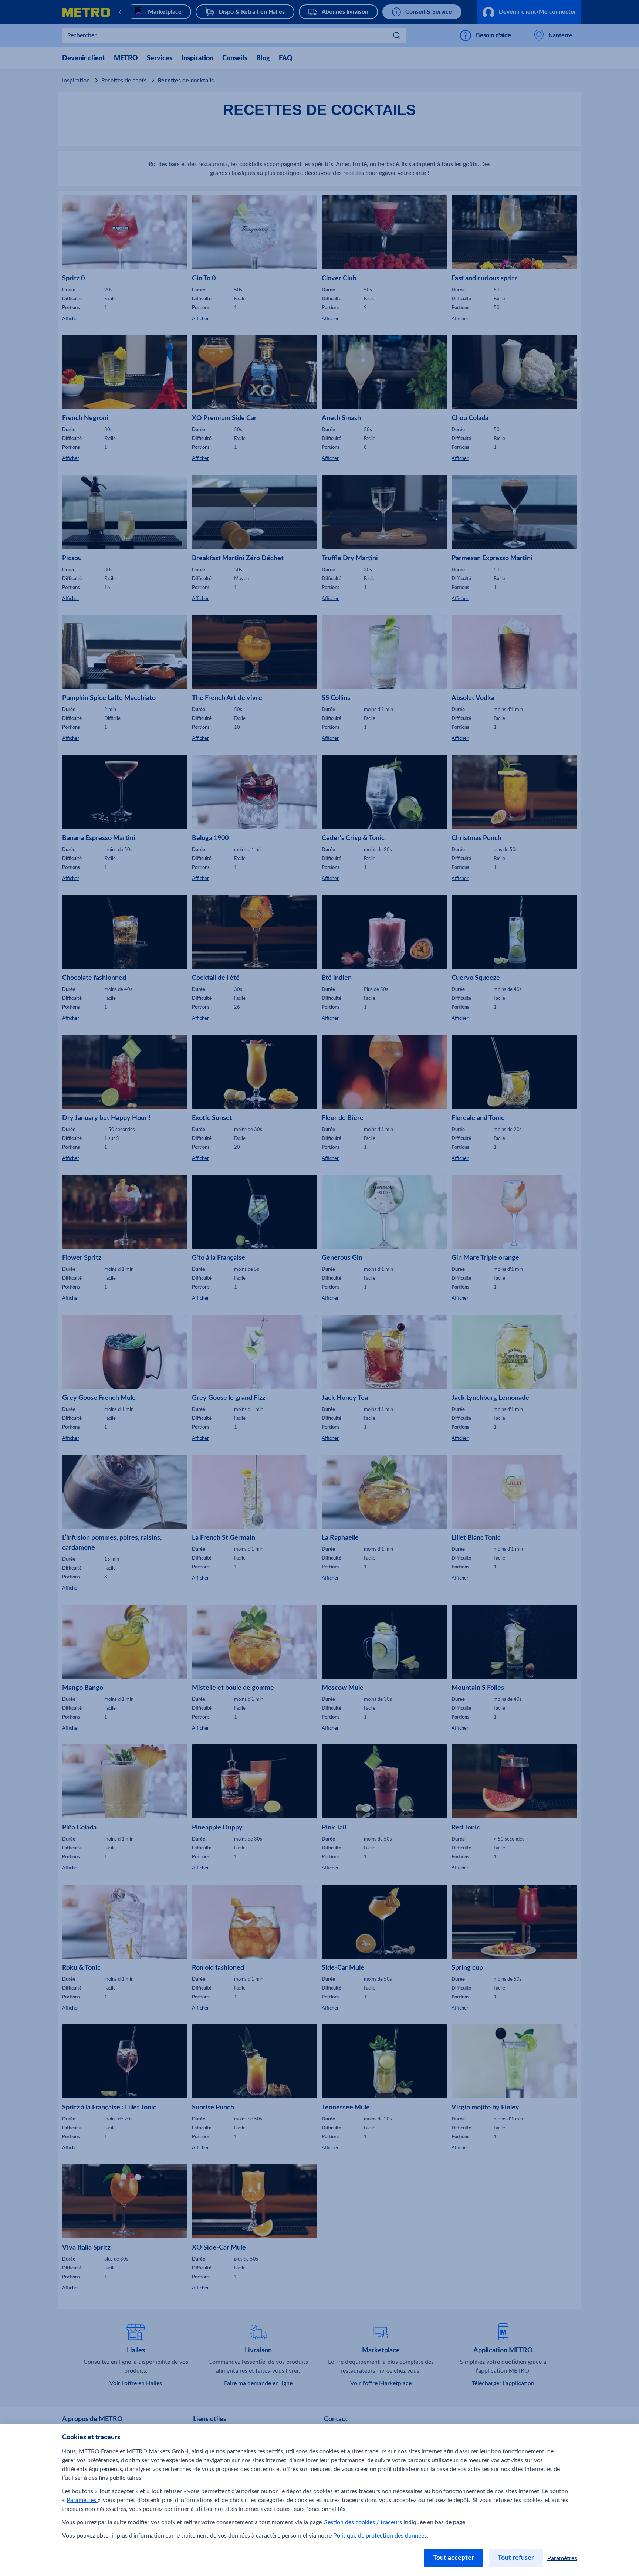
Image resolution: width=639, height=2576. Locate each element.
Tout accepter (454, 2558)
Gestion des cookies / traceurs (363, 2522)
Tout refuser (516, 2558)
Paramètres (82, 2500)
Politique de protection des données (380, 2536)
